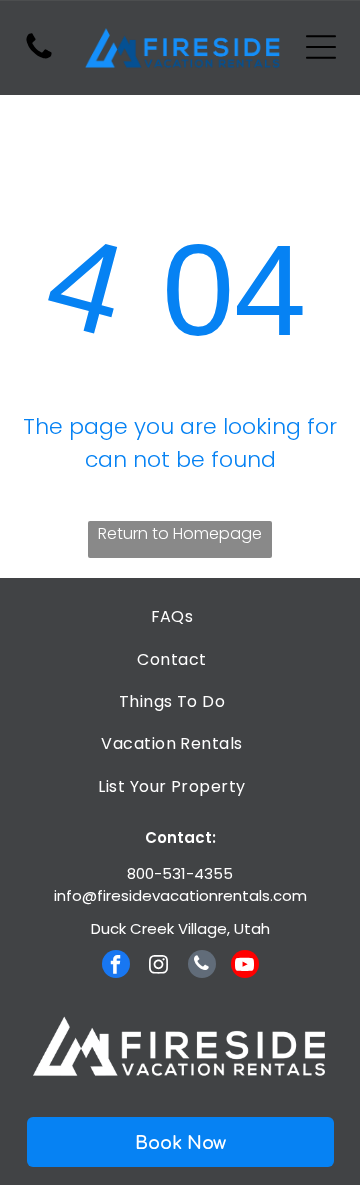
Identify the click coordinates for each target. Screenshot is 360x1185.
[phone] (202, 966)
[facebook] (116, 966)
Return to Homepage (180, 533)
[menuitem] (171, 617)
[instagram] (159, 966)
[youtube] (245, 966)
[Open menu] (321, 47)
